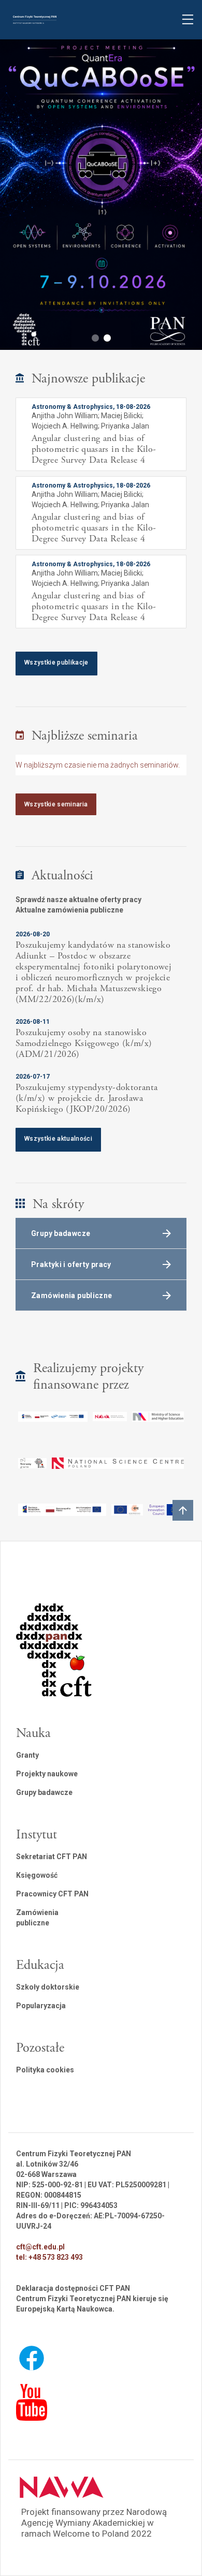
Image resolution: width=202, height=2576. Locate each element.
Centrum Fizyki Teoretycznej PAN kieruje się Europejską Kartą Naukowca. (92, 2304)
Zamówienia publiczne (37, 1918)
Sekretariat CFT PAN (52, 1857)
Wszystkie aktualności (58, 1139)
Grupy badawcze (44, 1792)
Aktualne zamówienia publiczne (69, 910)
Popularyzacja (41, 2006)
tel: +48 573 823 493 (49, 2257)
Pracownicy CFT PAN (52, 1894)
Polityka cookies (45, 2070)
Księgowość (37, 1875)
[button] (95, 338)
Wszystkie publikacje (56, 663)
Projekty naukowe (47, 1774)
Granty (27, 1755)
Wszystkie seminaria (56, 804)
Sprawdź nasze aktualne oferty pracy (78, 900)
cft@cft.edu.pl (40, 2247)
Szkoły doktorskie (48, 1987)
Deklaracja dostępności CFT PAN (73, 2288)
